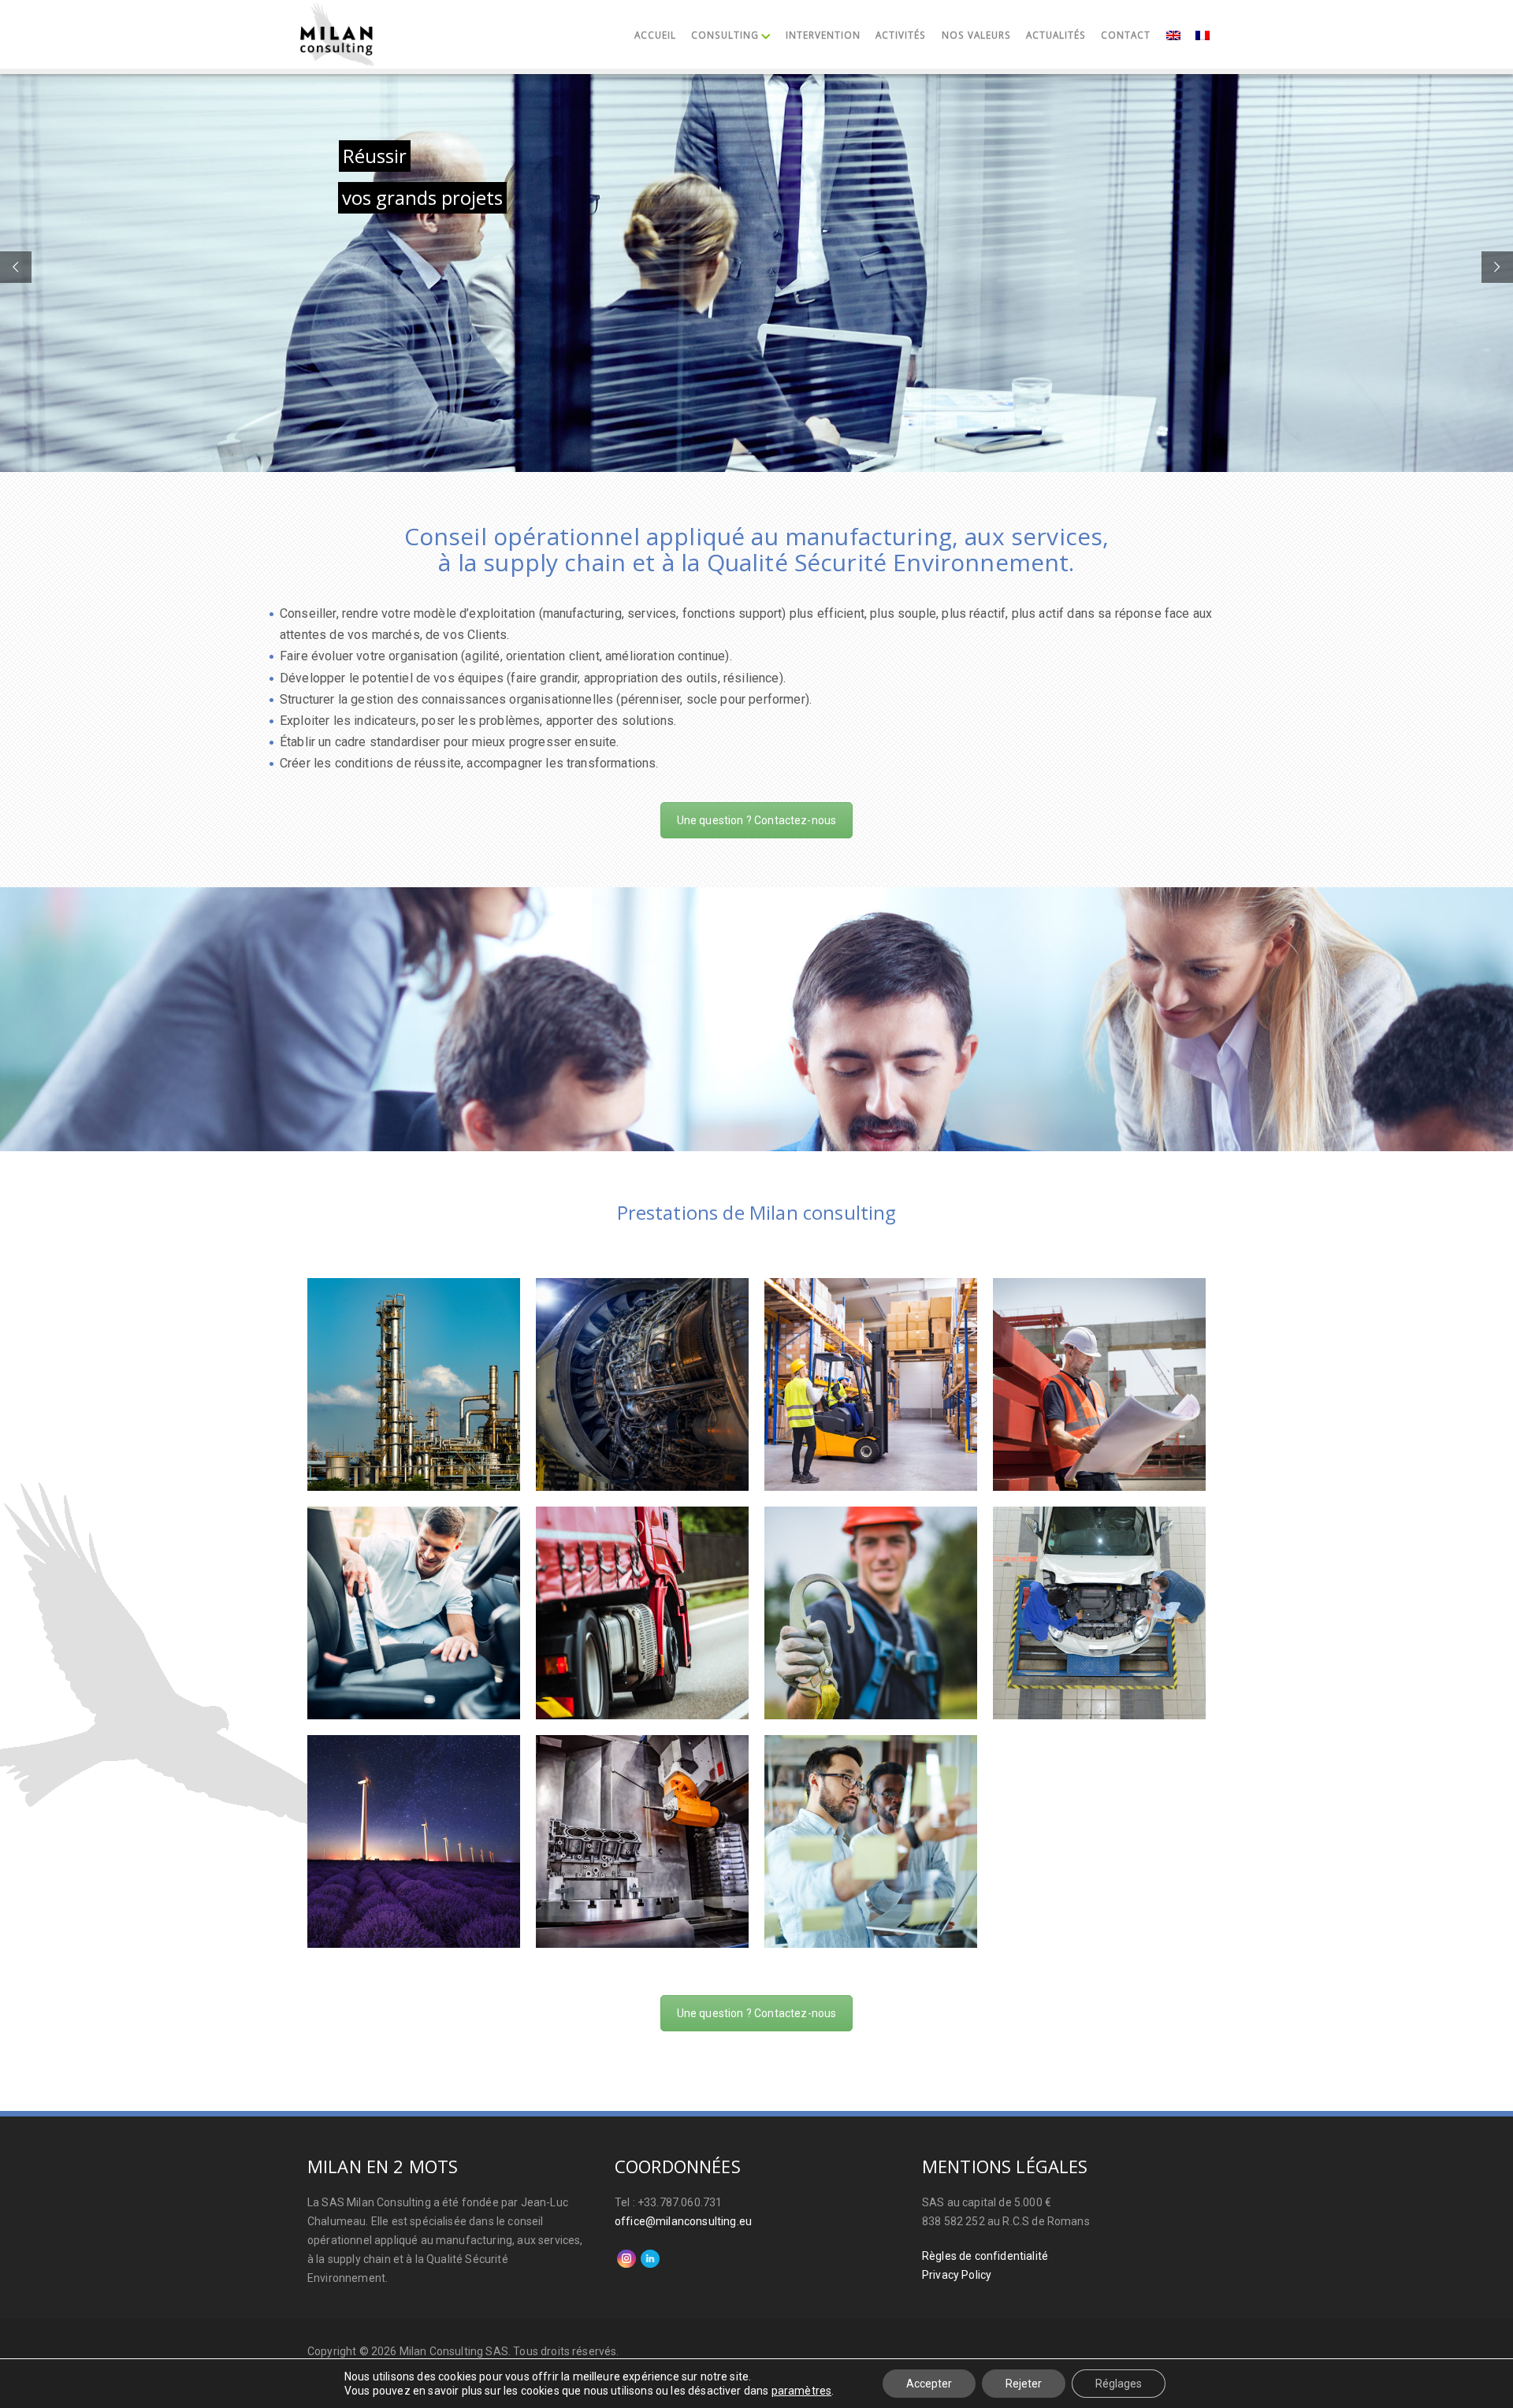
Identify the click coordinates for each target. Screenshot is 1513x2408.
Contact (1126, 35)
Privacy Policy (957, 2275)
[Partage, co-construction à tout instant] (871, 1841)
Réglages (1119, 2384)
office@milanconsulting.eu (683, 2221)
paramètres (802, 2391)
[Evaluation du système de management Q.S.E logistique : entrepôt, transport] (642, 1613)
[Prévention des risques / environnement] (414, 1841)
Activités (901, 35)
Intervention (823, 35)
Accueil (655, 35)
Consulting (725, 35)
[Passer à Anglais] (1173, 37)
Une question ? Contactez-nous (757, 820)
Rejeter (1024, 2384)
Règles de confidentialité (985, 2256)
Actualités (1056, 35)
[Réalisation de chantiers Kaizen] (642, 1841)
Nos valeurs (976, 35)
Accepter (929, 2384)
